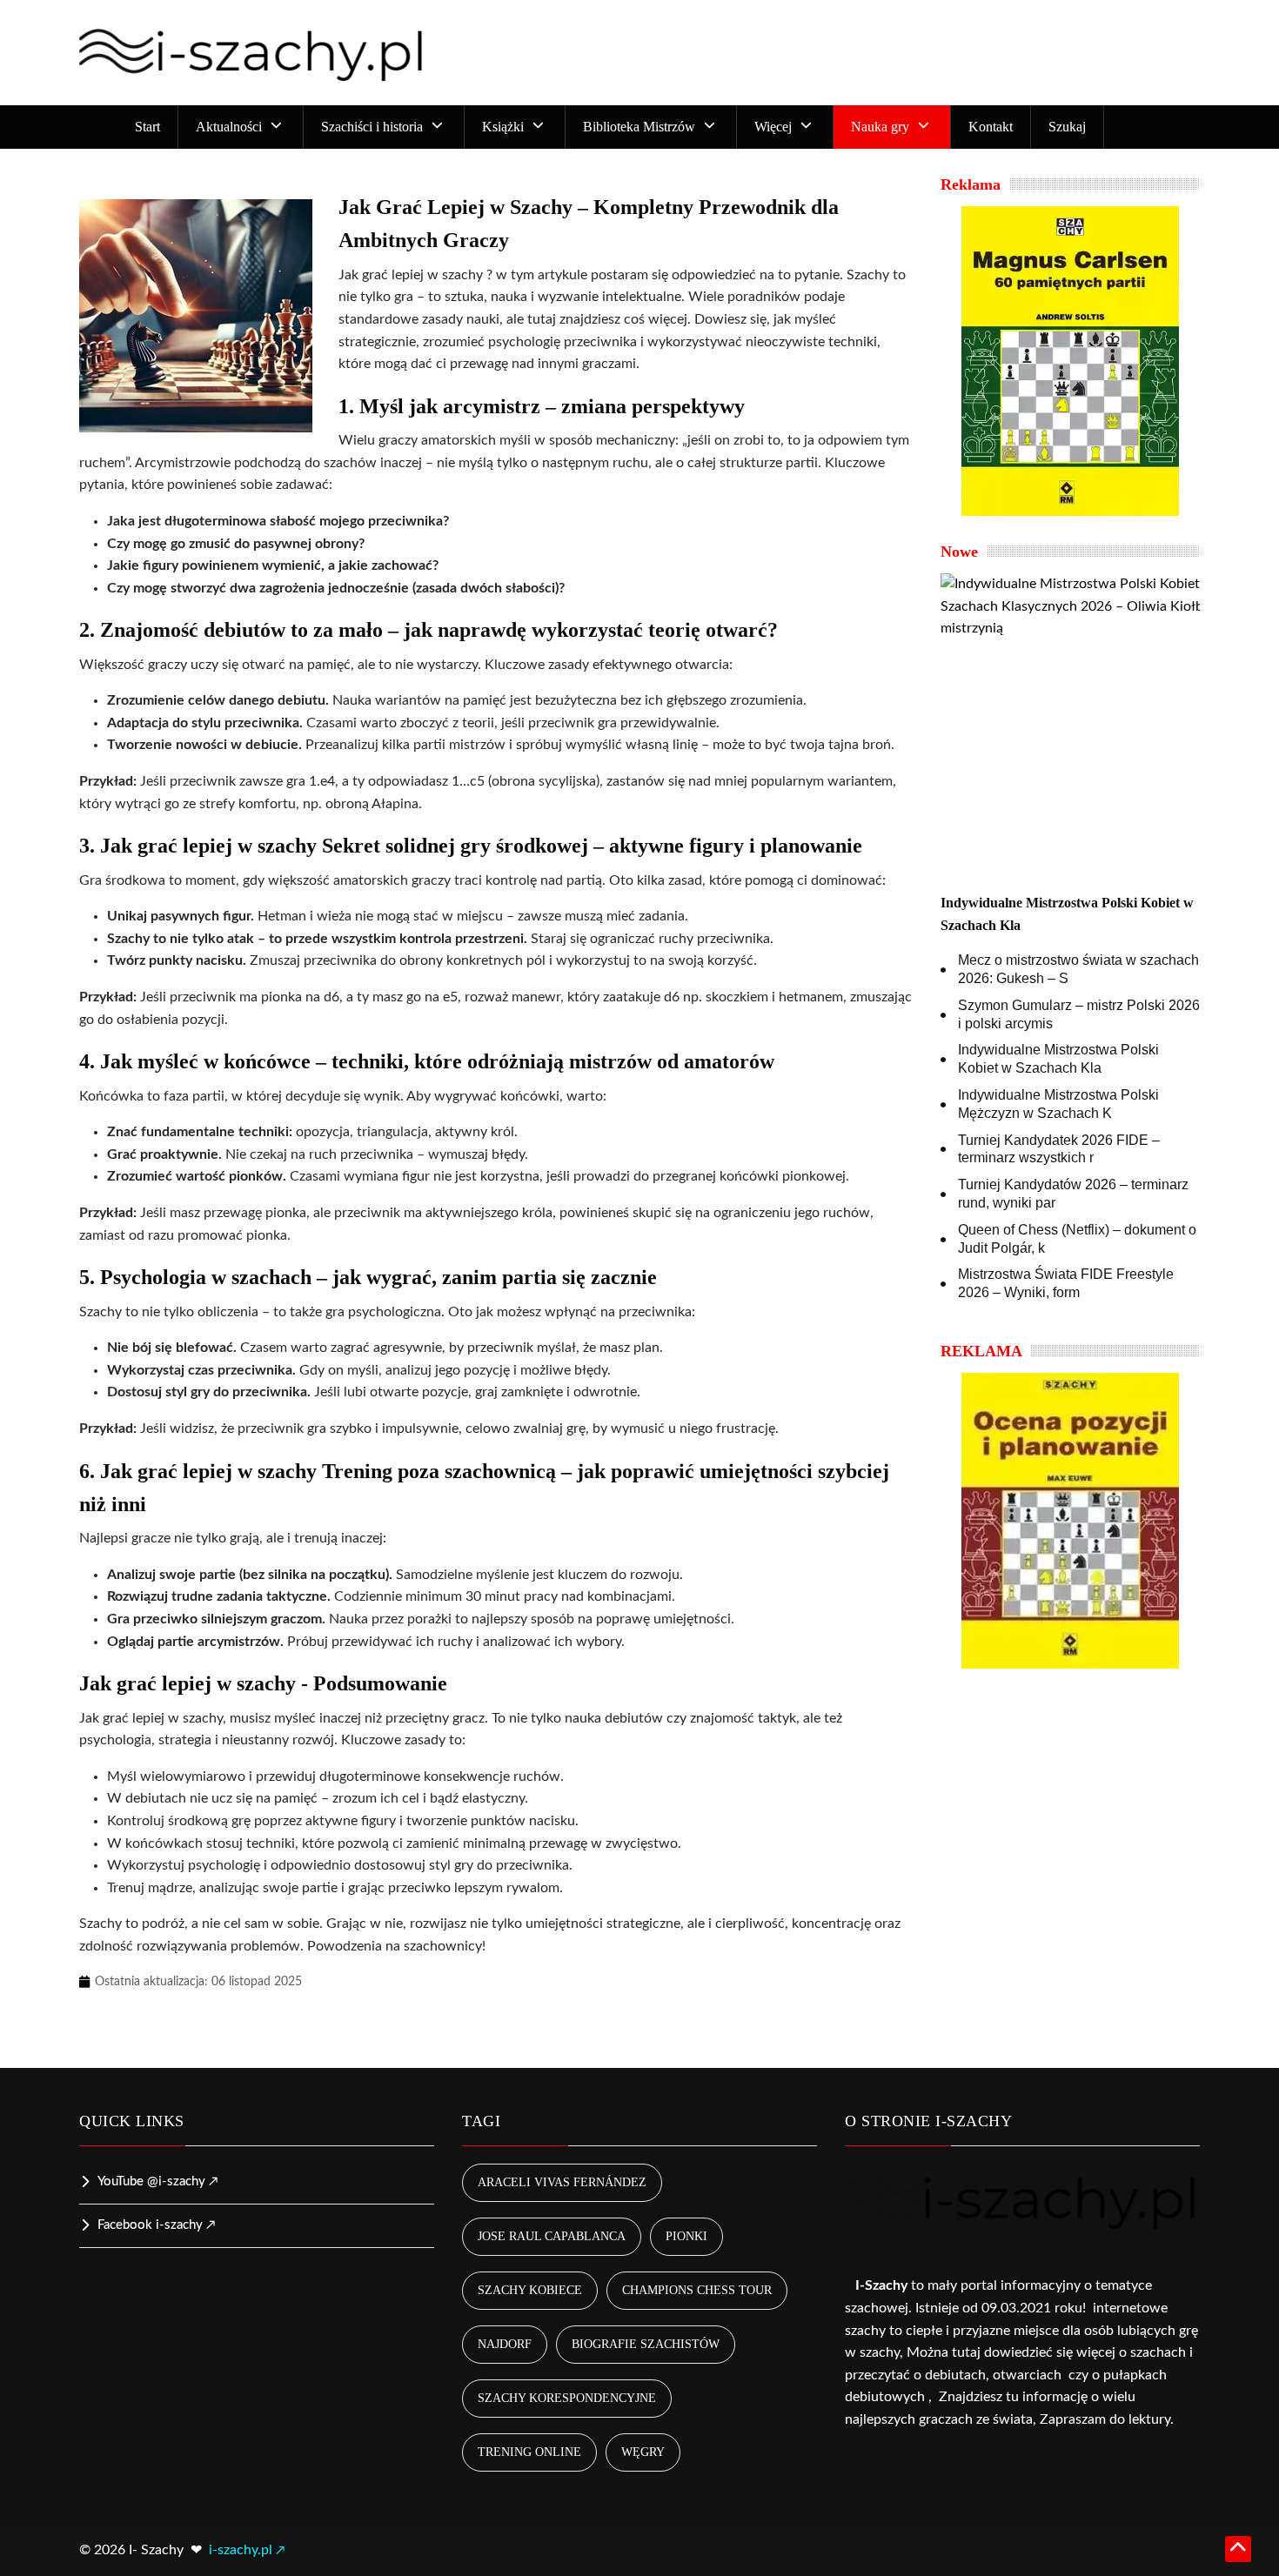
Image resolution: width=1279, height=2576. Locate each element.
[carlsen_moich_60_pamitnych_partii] (1070, 361)
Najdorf (505, 2344)
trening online (529, 2452)
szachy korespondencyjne (567, 2398)
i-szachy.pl (241, 2550)
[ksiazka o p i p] (1070, 1521)
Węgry (643, 2452)
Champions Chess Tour (697, 2290)
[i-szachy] (253, 53)
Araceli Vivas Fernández (562, 2182)
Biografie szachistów (646, 2344)
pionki (686, 2236)
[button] (241, 127)
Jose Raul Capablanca (552, 2236)
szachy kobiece (530, 2290)
